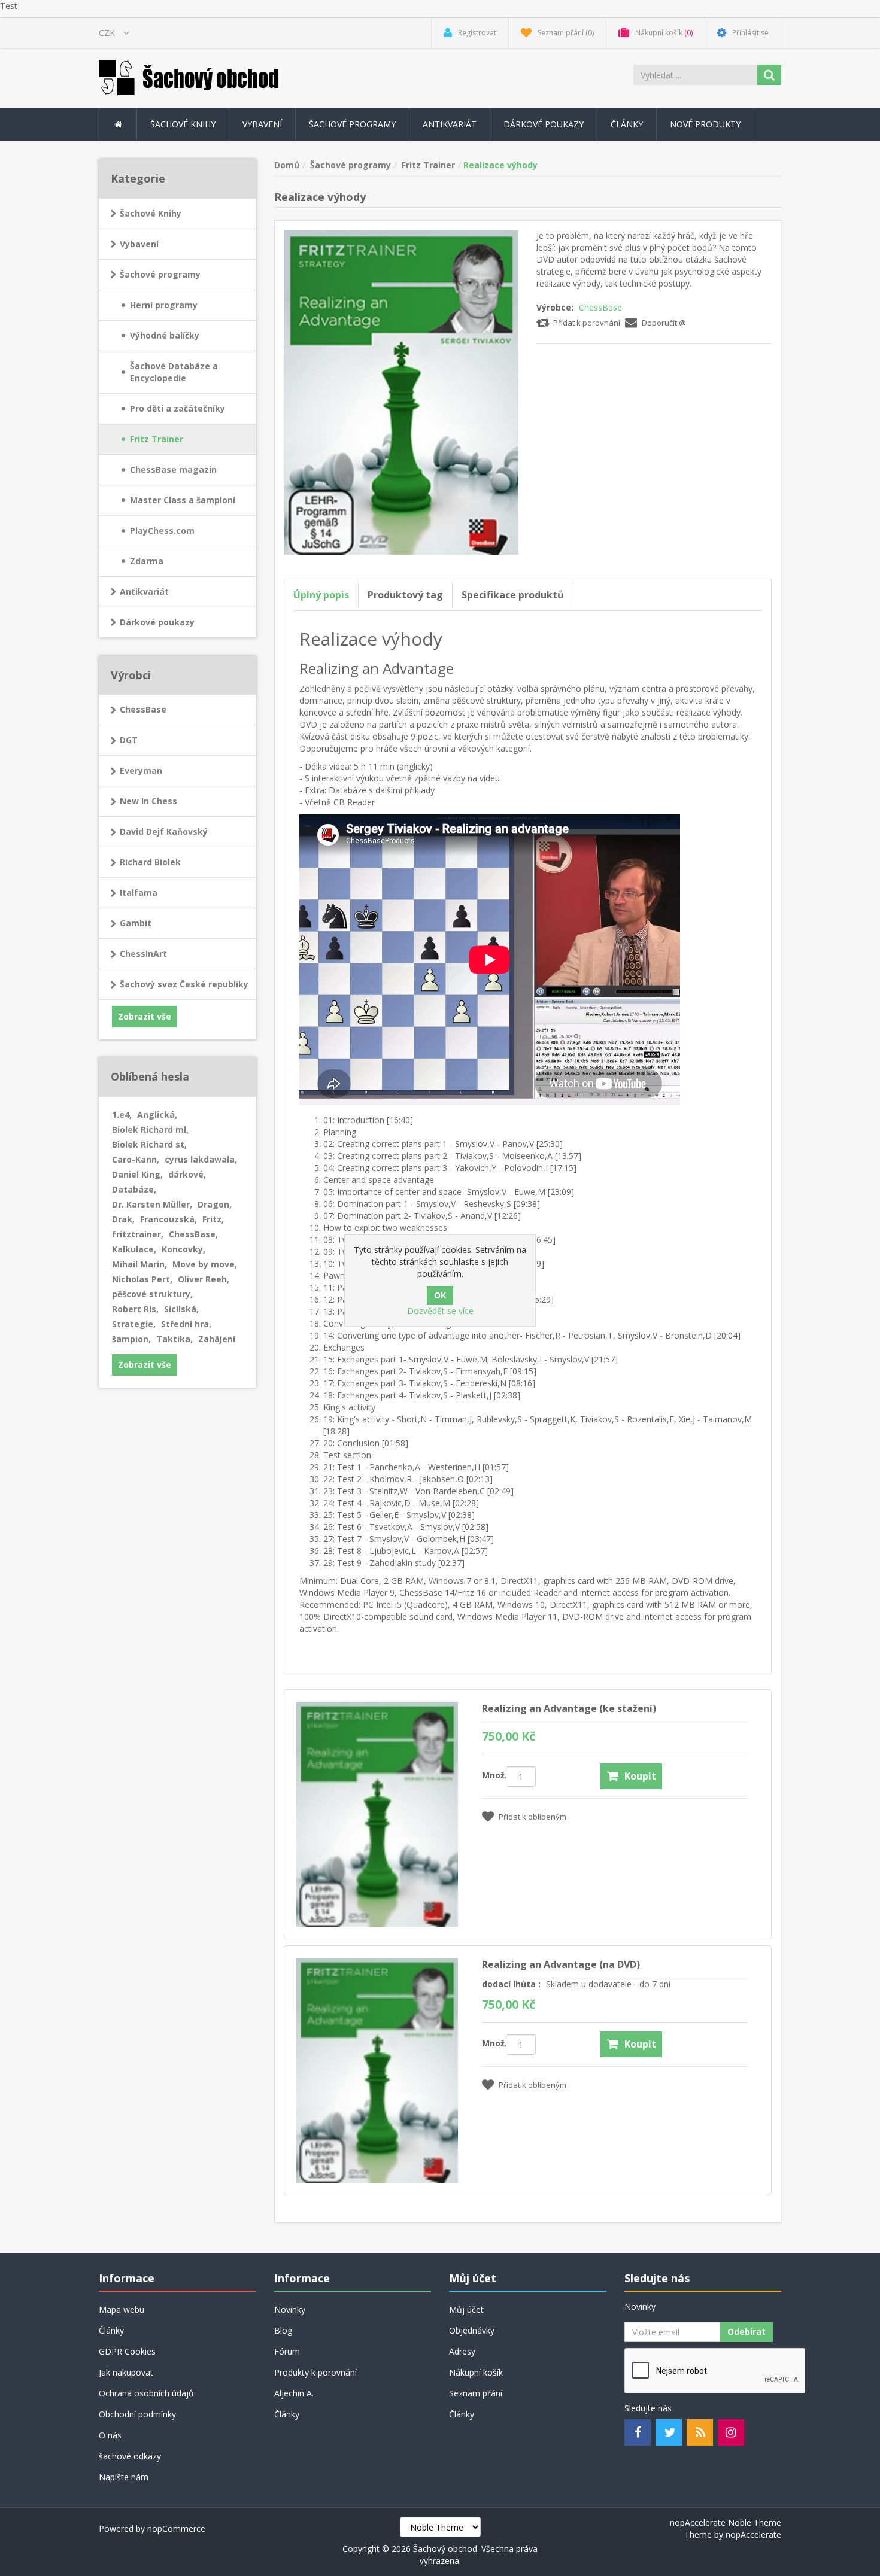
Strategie (134, 1324)
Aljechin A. (294, 2393)
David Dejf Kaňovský (164, 831)
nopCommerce (176, 2528)
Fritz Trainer (157, 439)
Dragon (215, 1204)
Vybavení (139, 244)
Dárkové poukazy (544, 124)
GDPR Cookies (127, 2351)
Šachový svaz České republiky (184, 984)
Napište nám (124, 2477)
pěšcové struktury (152, 1294)
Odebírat (747, 2332)
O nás (110, 2435)
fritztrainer (138, 1234)
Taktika (175, 1339)
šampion (131, 1339)
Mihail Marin (139, 1264)
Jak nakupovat (126, 2372)
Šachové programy (160, 274)
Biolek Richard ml (150, 1129)
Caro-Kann (136, 1159)
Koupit (640, 1776)
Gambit (136, 923)
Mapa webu (122, 2309)
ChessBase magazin (173, 469)
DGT (129, 740)
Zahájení (217, 1339)
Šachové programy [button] (352, 124)
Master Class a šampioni (183, 500)
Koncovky (183, 1249)
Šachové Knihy (151, 213)
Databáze (134, 1189)
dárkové (187, 1174)
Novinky (290, 2309)
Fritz (213, 1219)
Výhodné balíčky (165, 335)
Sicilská (181, 1309)
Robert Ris (135, 1309)
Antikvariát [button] (450, 124)
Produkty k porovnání (315, 2372)
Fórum (287, 2351)
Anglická (157, 1114)
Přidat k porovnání (587, 323)
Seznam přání (476, 2393)
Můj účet (466, 2309)
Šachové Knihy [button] (183, 124)
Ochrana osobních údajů (146, 2393)
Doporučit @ (664, 323)
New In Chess (148, 801)
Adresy (462, 2351)
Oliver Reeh (204, 1279)
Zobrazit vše (145, 1016)
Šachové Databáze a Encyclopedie (174, 372)
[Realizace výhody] (401, 391)
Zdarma (147, 561)
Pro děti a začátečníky (177, 408)
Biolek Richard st (149, 1144)
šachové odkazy (130, 2456)
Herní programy (164, 305)
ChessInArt (143, 954)
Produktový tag (405, 595)
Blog (283, 2330)
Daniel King (137, 1174)
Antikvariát (144, 591)
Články (627, 124)
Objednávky (472, 2330)
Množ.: (494, 1775)
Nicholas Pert (142, 1279)
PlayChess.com (162, 530)
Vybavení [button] (262, 124)
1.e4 (122, 1114)
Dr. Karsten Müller (152, 1204)
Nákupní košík (476, 2372)
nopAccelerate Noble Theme (726, 2522)
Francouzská (169, 1219)
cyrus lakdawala (201, 1159)
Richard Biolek (150, 862)
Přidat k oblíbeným (532, 1817)
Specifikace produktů (513, 595)
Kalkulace (134, 1249)
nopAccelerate (753, 2534)
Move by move (205, 1264)
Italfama (139, 892)
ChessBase (600, 307)
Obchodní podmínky (137, 2414)
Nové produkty (705, 124)
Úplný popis (321, 595)
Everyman (141, 770)
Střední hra (186, 1324)
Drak (123, 1219)
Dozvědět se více (440, 1311)
